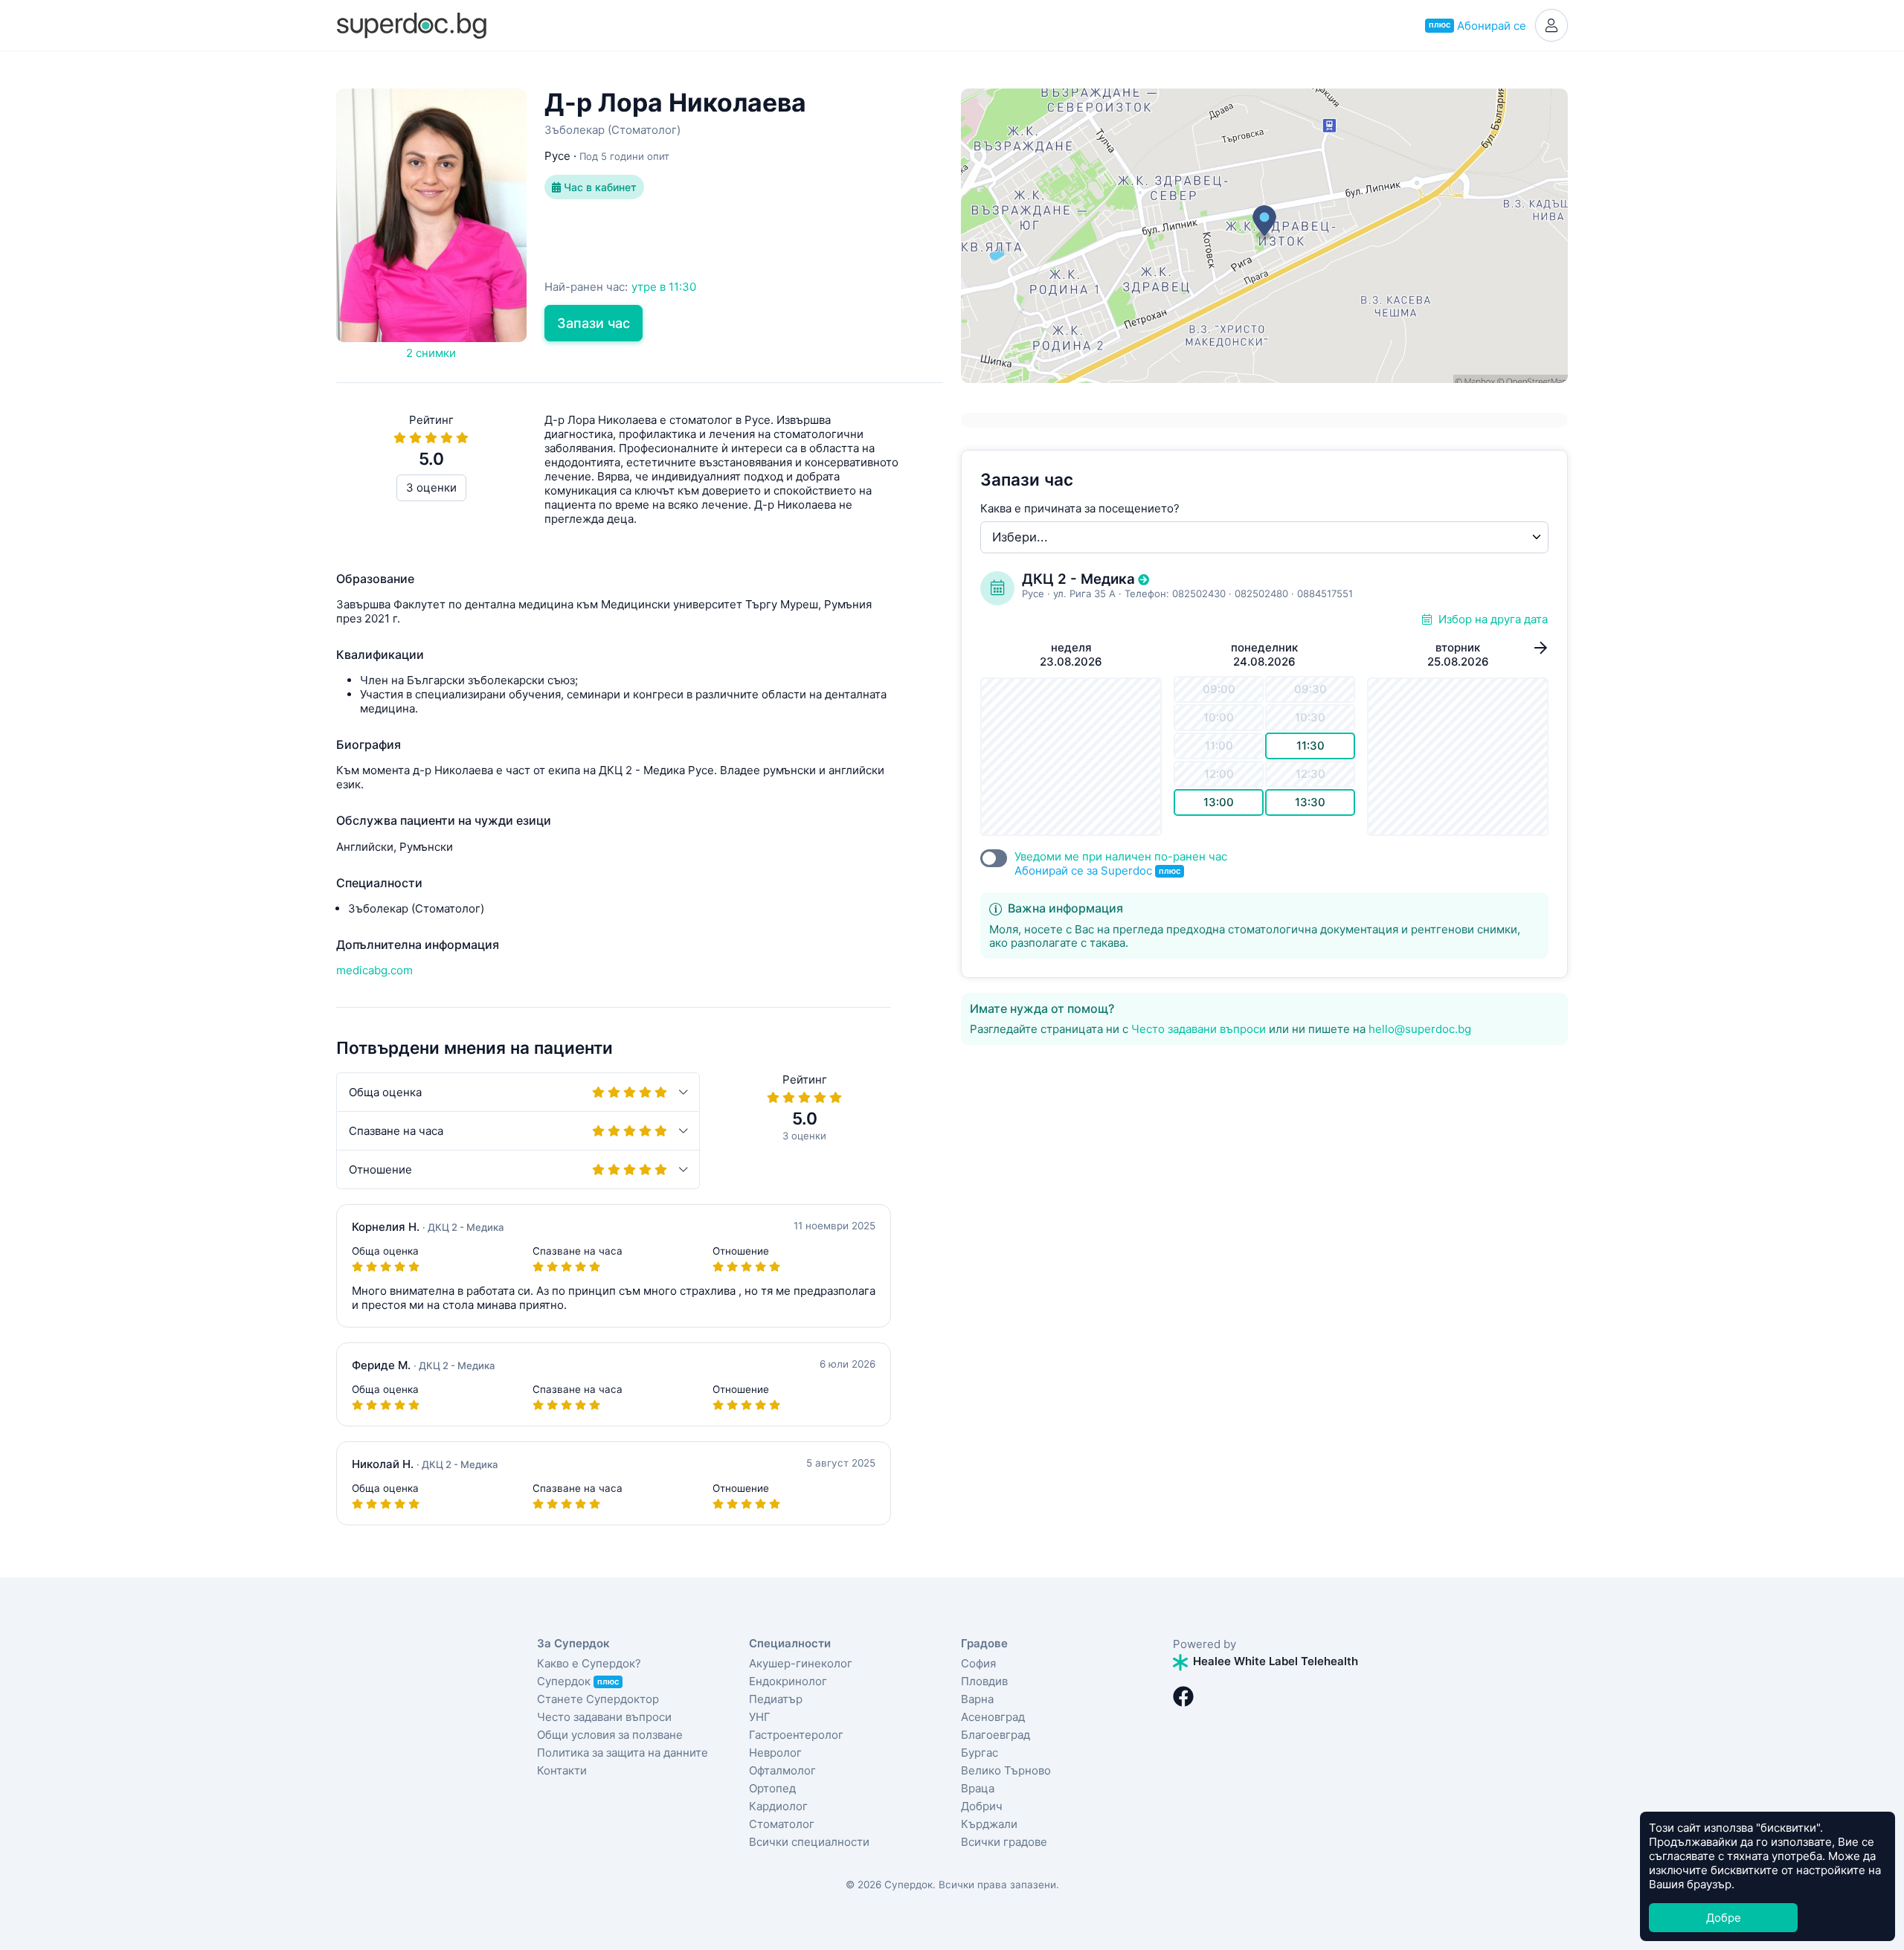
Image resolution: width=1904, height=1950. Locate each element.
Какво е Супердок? (589, 1663)
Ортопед (772, 1788)
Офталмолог (782, 1770)
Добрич (982, 1806)
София (978, 1663)
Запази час (594, 323)
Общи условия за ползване (610, 1735)
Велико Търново (1006, 1770)
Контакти (562, 1770)
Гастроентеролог (796, 1735)
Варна (977, 1699)
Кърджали (989, 1824)
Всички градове (1004, 1842)
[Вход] (1551, 25)
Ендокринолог (788, 1681)
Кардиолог (778, 1806)
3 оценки (431, 488)
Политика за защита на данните (623, 1753)
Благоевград (996, 1735)
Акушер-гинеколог (801, 1663)
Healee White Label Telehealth (1274, 1661)
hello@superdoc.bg (1420, 1029)
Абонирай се (1477, 26)
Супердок (578, 1681)
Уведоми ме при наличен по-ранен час (1121, 863)
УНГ (760, 1717)
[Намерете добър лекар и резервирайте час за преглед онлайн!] (411, 24)
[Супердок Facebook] (1183, 1696)
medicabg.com (374, 970)
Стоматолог (782, 1824)
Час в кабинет (599, 187)
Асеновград (993, 1717)
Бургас (980, 1753)
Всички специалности (809, 1842)
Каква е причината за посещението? (1080, 508)
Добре (1724, 1918)
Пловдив (984, 1681)
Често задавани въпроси (1199, 1029)
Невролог (775, 1753)
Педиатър (776, 1699)
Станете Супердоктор (598, 1699)
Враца (978, 1788)
